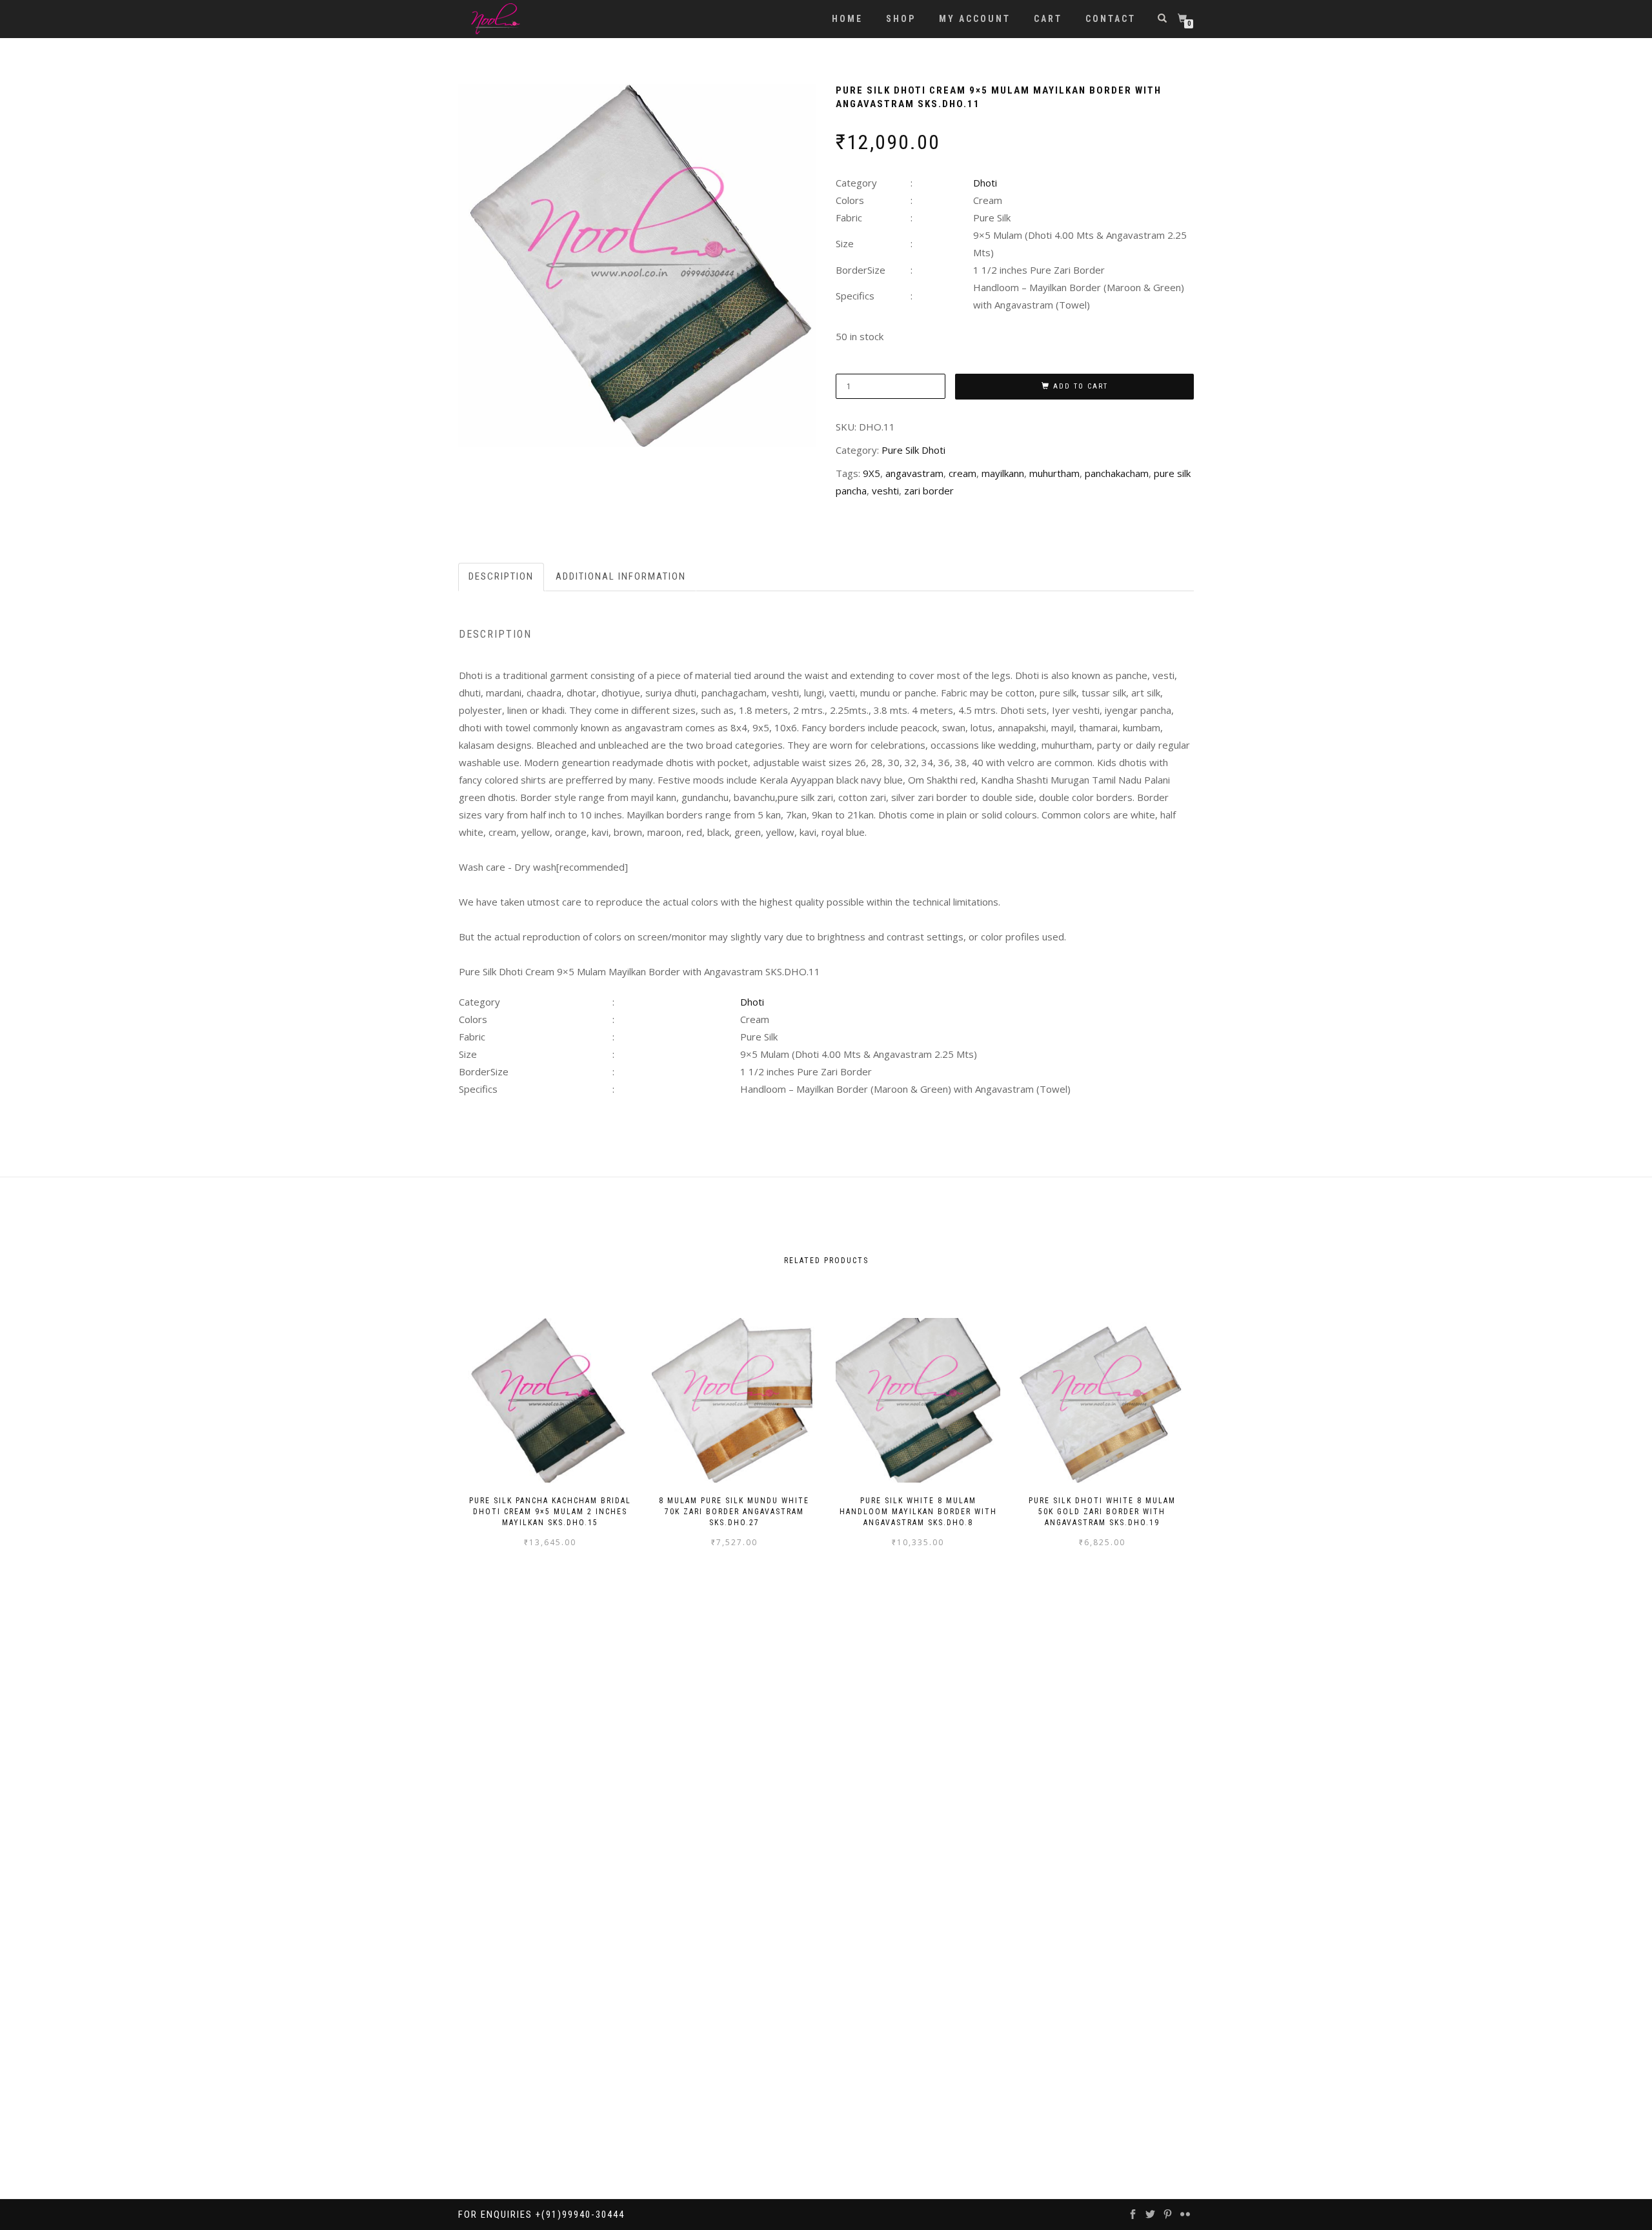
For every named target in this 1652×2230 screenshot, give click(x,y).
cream (962, 473)
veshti (885, 491)
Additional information (621, 576)
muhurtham (1054, 473)
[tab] (502, 577)
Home (847, 19)
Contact (1111, 19)
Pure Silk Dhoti (913, 450)
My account (975, 19)
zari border (929, 491)
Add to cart (1081, 386)
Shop (901, 19)
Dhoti (985, 183)
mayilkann (1003, 473)
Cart (1048, 19)
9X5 (871, 473)
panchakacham (1117, 473)
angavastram (914, 473)
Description (501, 576)
